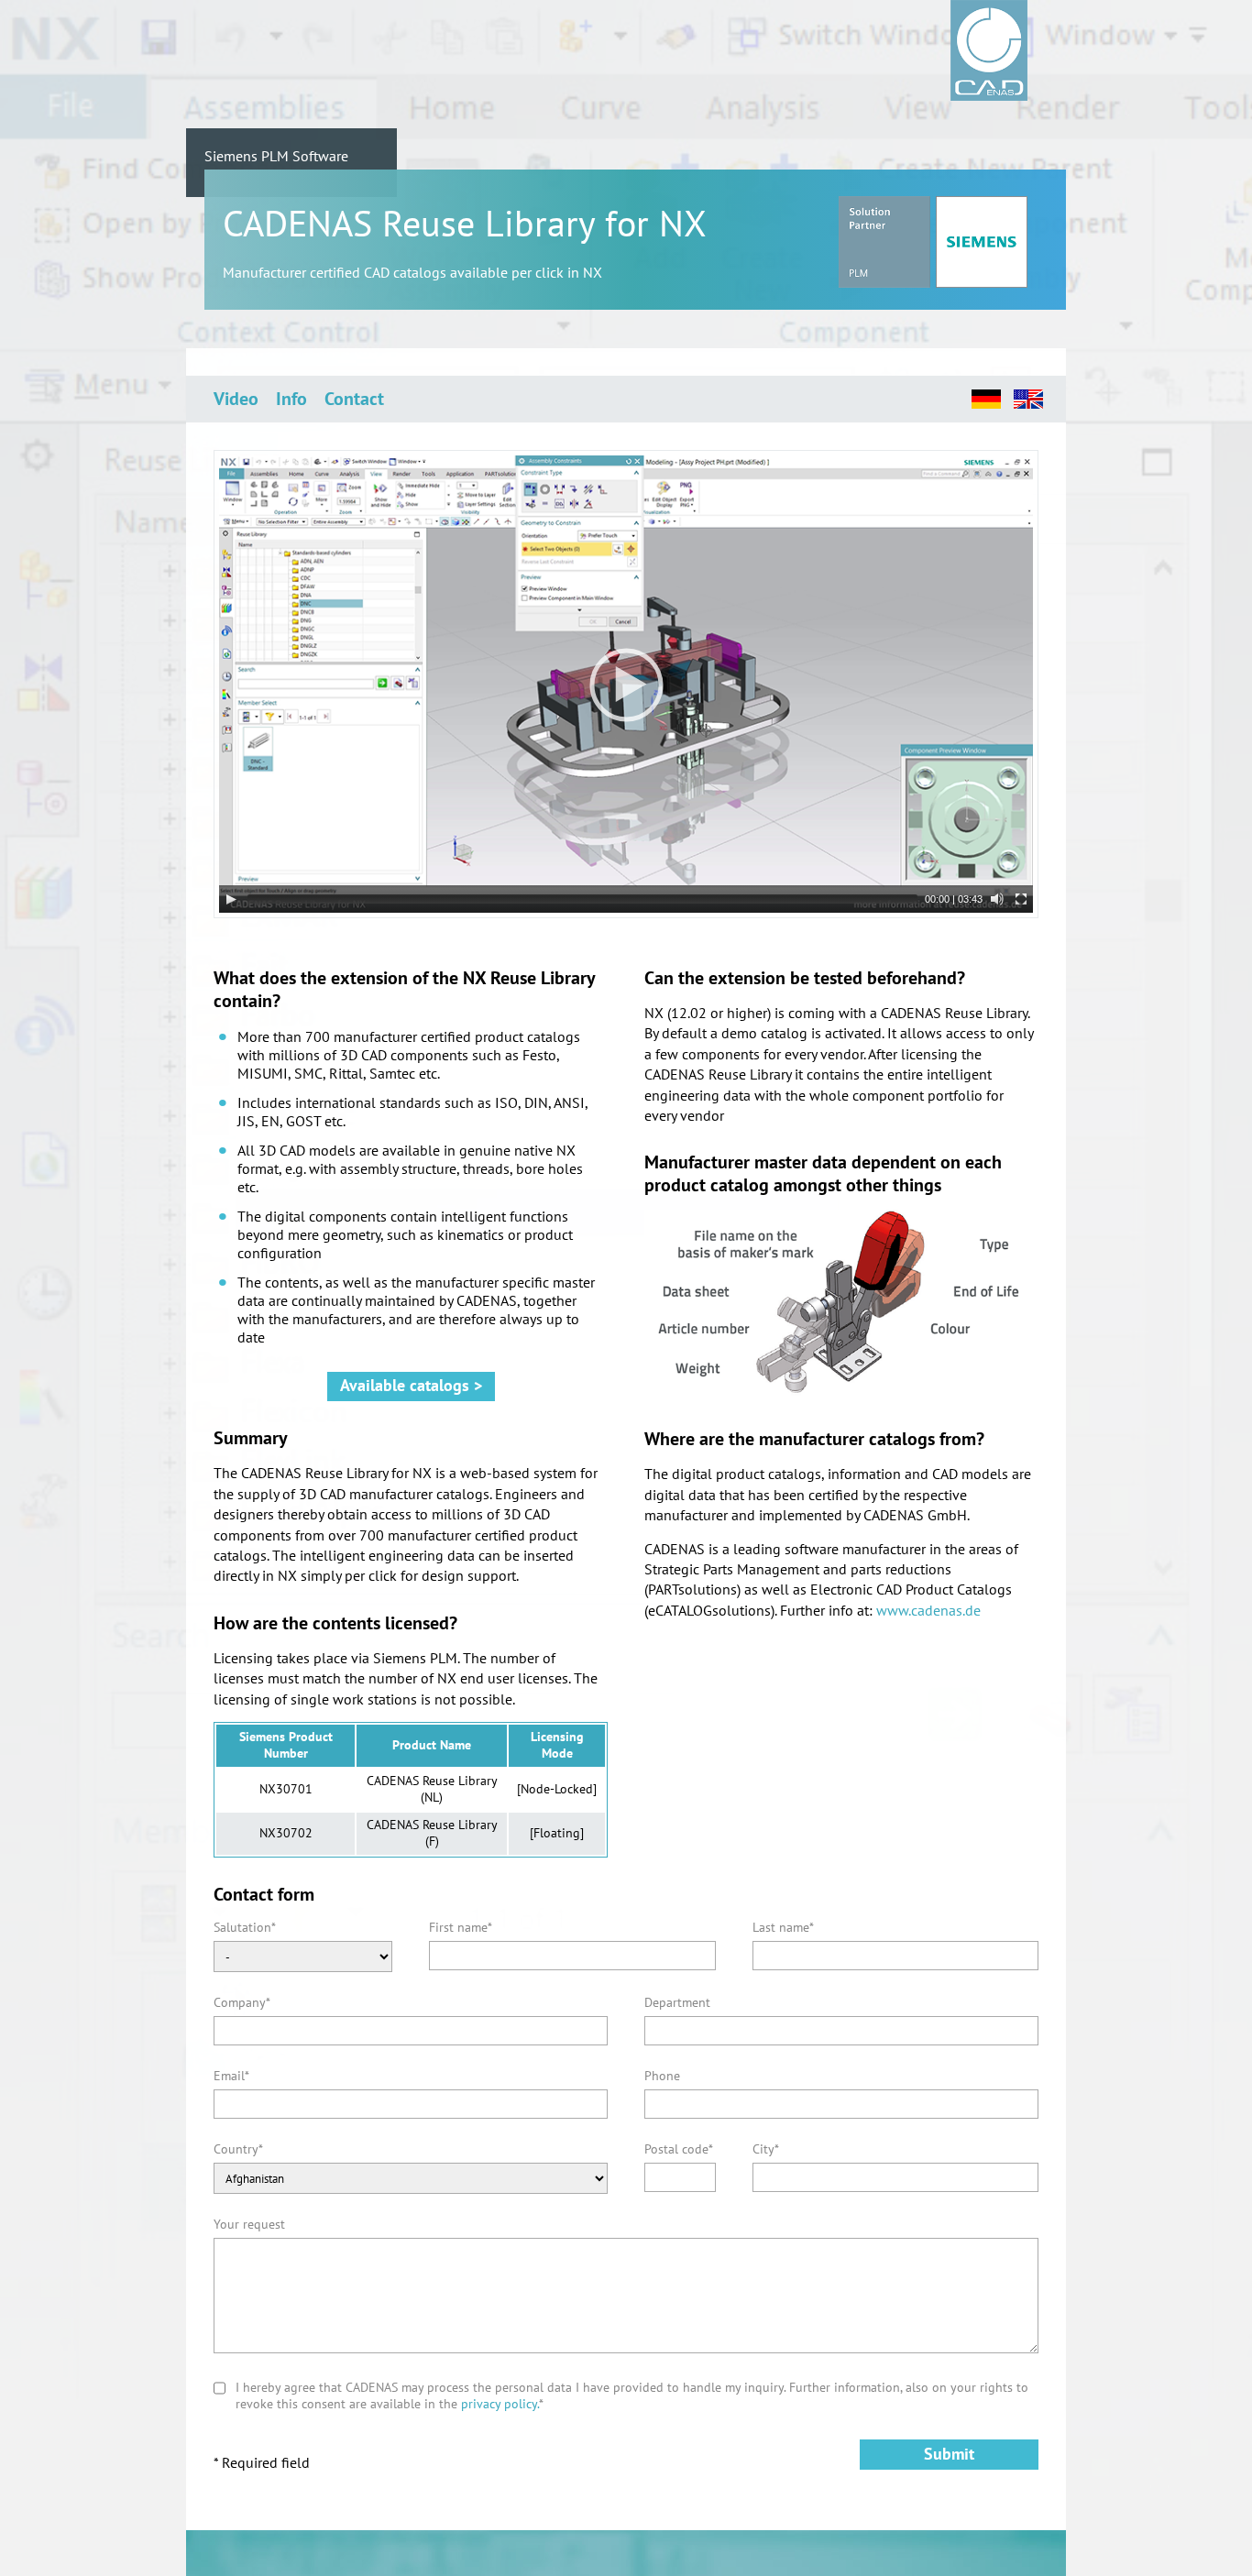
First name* (461, 1927)
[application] (626, 684)
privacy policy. (500, 2404)
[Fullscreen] (1021, 899)
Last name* (783, 1927)
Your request (249, 2224)
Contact (354, 399)
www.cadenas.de (928, 1610)
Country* (238, 2149)
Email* (231, 2076)
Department (677, 2002)
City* (766, 2149)
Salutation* (245, 1927)
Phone (662, 2076)
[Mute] (997, 899)
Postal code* (679, 2149)
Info (291, 399)
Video (236, 399)
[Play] (231, 899)
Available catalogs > (411, 1385)
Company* (242, 2002)
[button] (626, 685)
